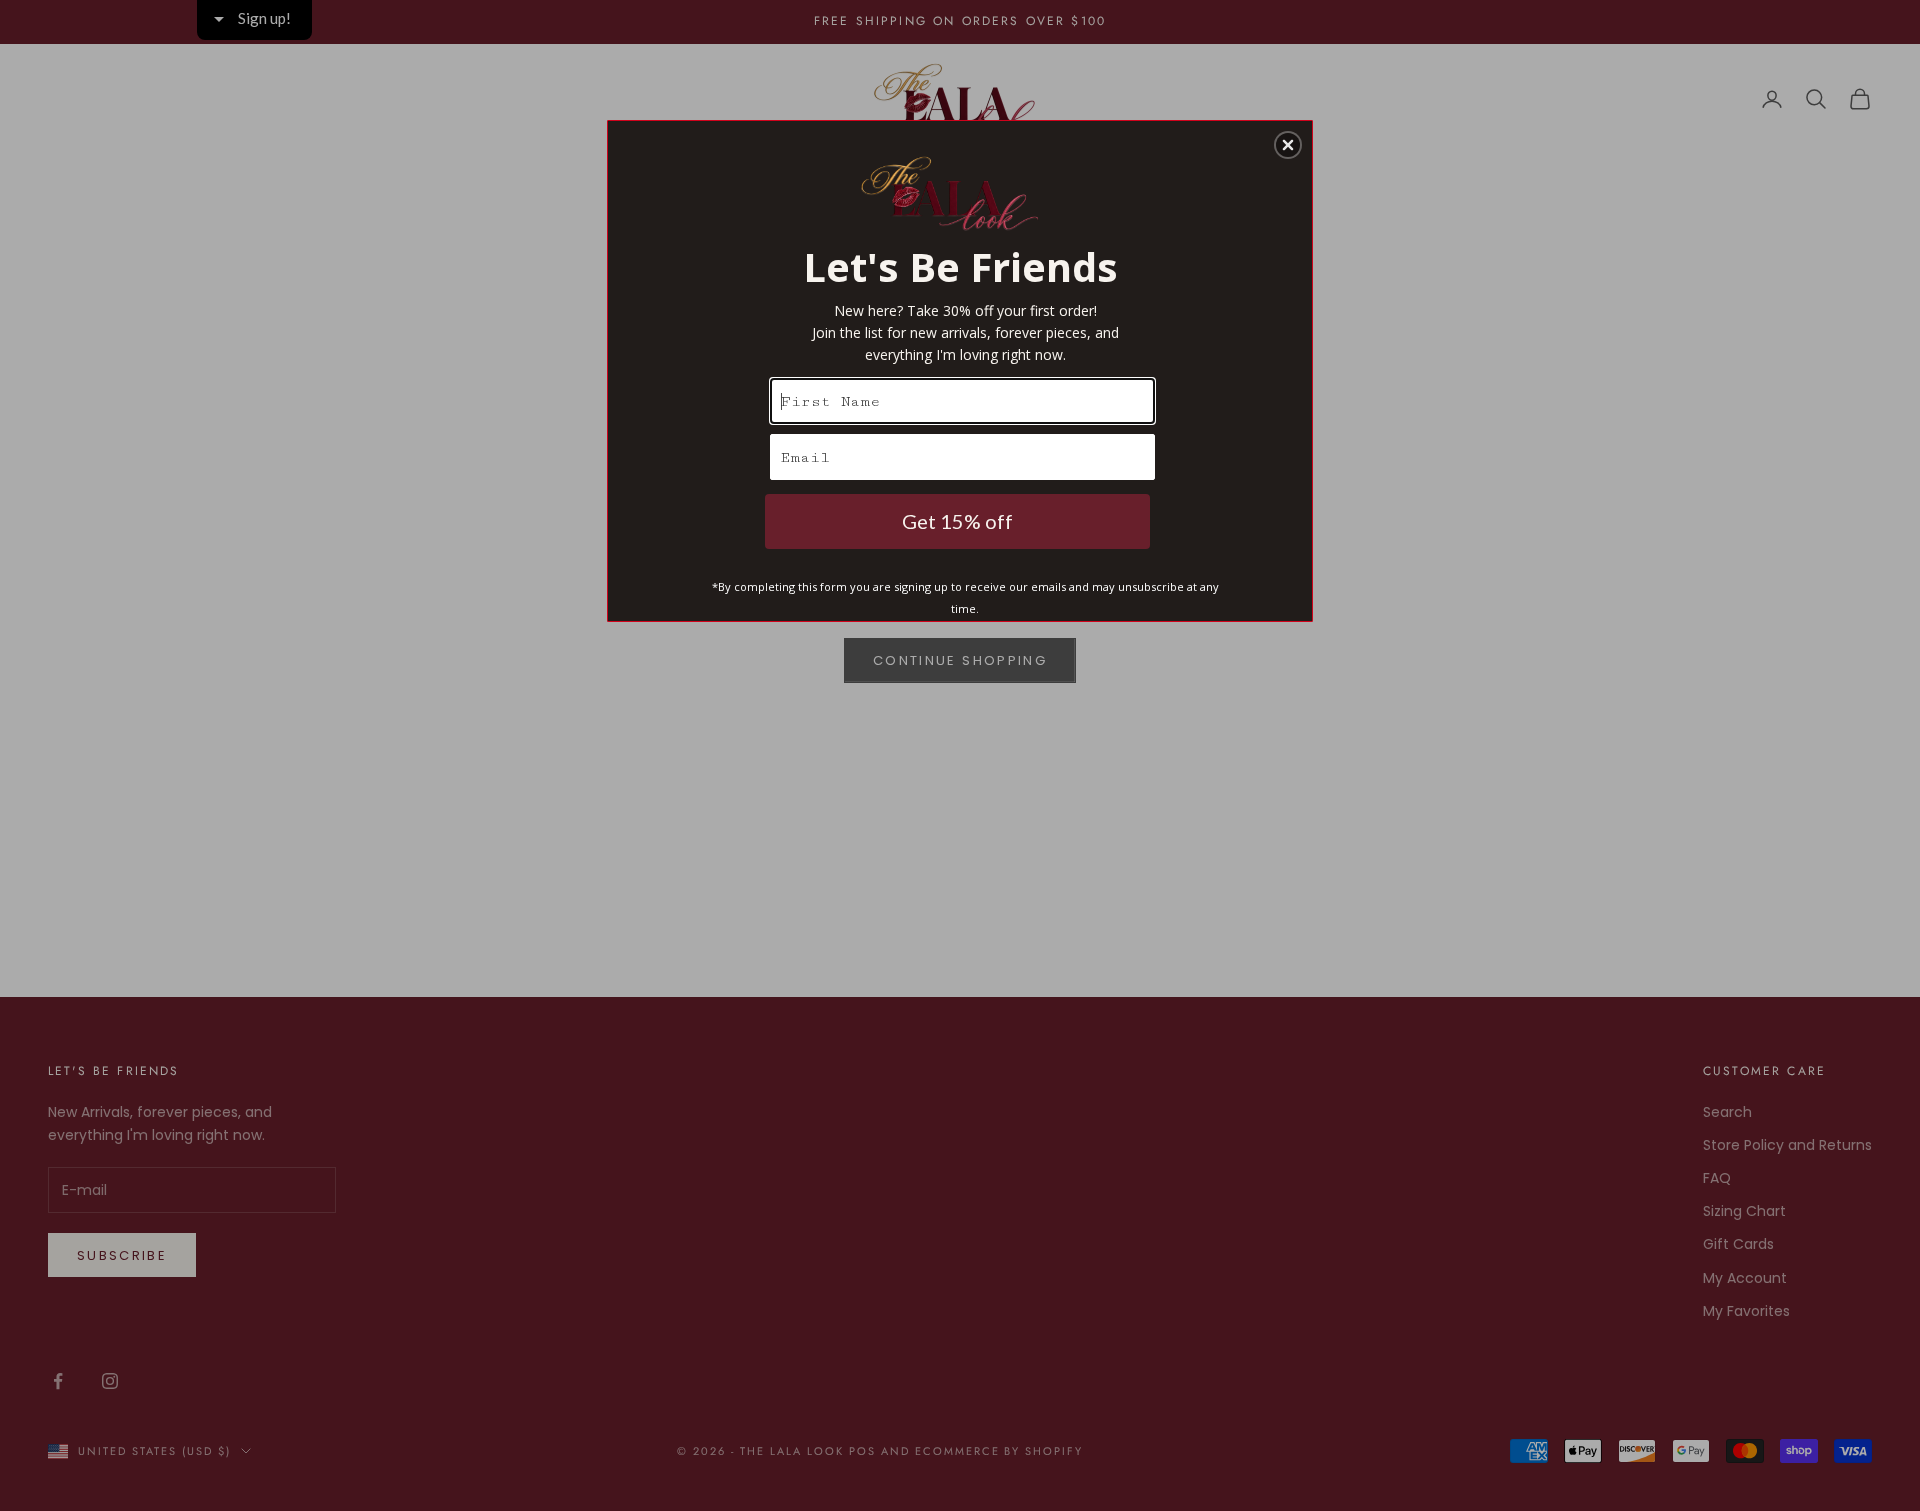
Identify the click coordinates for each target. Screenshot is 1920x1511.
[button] (1288, 145)
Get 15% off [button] (957, 521)
